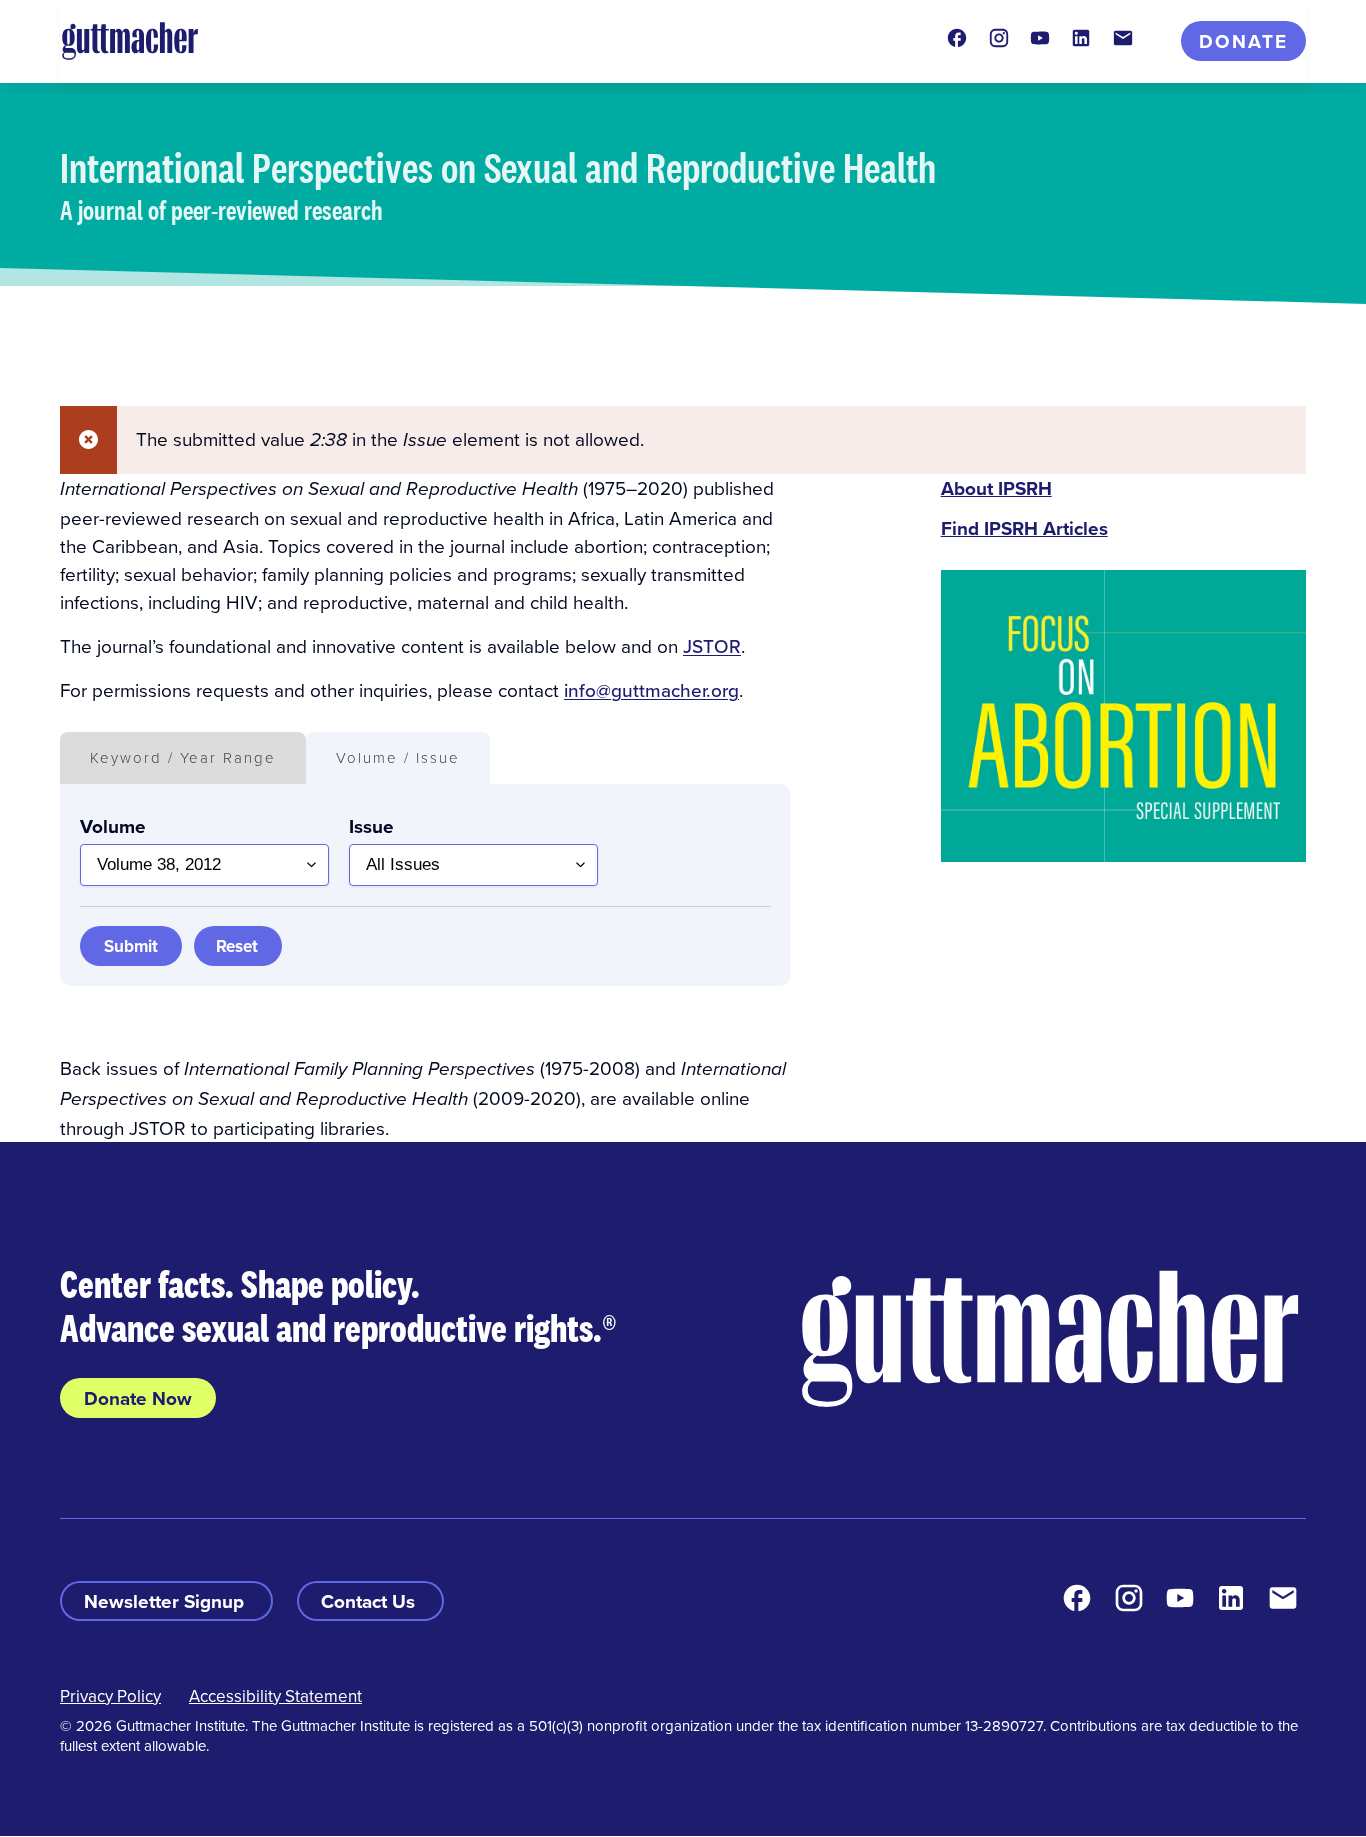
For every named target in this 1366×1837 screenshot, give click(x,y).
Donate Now (138, 1398)
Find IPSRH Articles (1024, 528)
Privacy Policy (110, 1696)
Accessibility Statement (275, 1696)
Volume (113, 826)
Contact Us (370, 1601)
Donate (1243, 41)
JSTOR (712, 645)
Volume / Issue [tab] (398, 757)
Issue (371, 826)
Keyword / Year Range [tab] (183, 757)
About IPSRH (996, 488)
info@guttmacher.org (651, 689)
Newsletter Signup (166, 1601)
